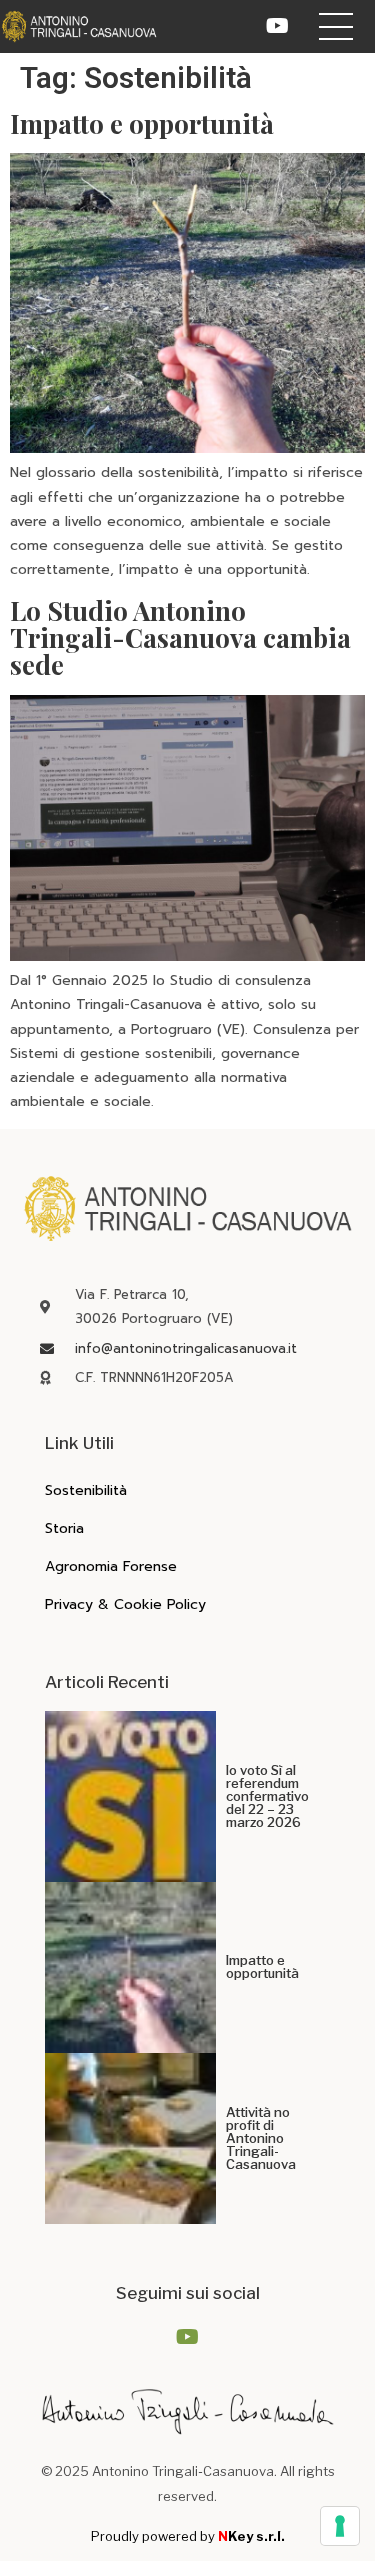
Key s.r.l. (251, 2536)
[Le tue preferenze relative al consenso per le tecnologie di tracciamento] (340, 2526)
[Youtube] (278, 26)
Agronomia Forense (111, 1566)
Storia (64, 1528)
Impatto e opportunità (142, 123)
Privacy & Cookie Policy (125, 1604)
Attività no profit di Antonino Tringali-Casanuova (261, 2138)
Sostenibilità (86, 1490)
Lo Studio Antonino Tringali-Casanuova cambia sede (180, 638)
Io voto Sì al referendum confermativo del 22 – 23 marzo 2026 (267, 1796)
